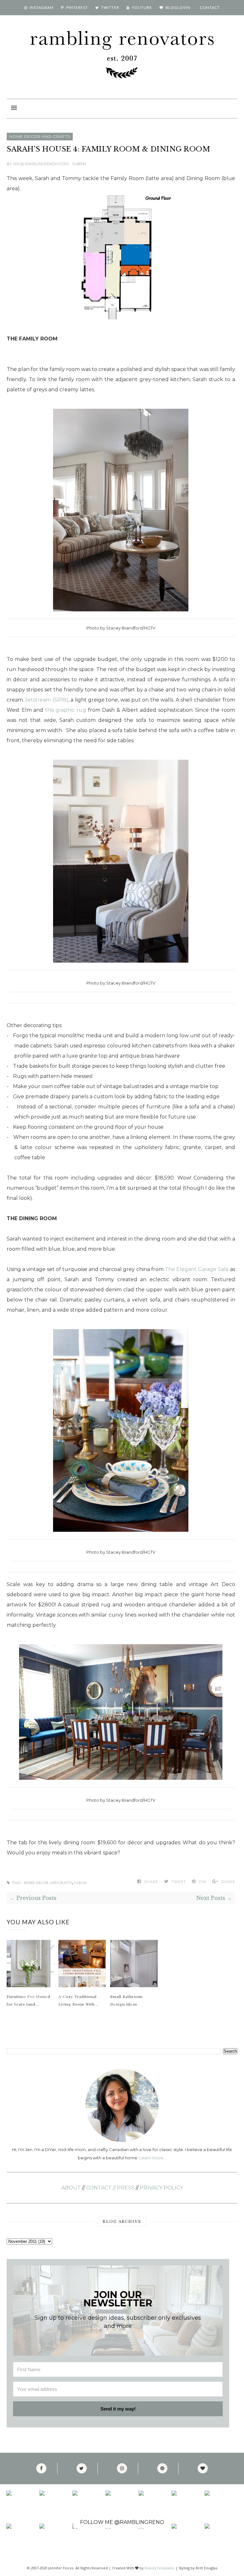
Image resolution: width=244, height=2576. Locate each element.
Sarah (80, 1883)
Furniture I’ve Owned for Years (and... (28, 2000)
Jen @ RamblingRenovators (41, 164)
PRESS (126, 2188)
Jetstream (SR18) (47, 700)
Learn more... (152, 2158)
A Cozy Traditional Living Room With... (78, 2000)
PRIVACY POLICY (161, 2188)
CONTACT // (101, 2188)
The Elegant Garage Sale (197, 1269)
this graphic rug (66, 710)
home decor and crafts (40, 136)
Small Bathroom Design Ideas (126, 2000)
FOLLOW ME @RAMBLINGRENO (122, 2522)
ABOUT (71, 2188)
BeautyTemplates (159, 2568)
